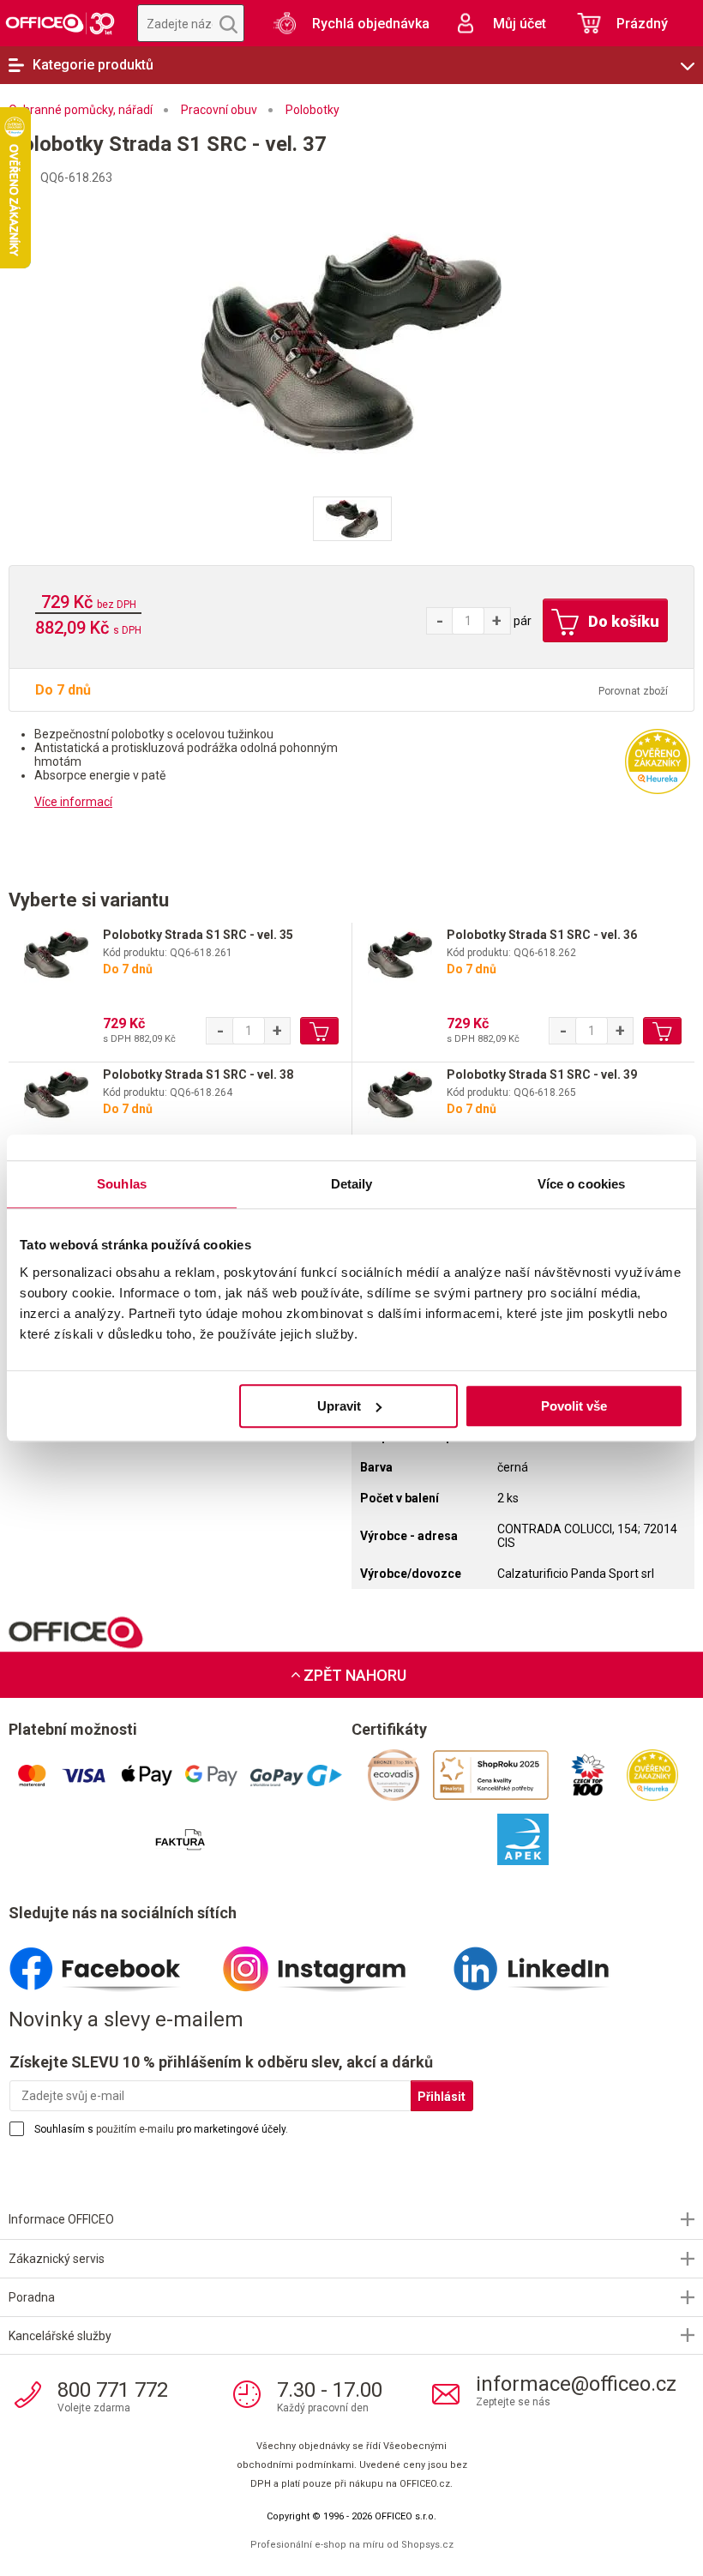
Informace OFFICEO (61, 2219)
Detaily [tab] (352, 1184)
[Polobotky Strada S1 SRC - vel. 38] (56, 1095)
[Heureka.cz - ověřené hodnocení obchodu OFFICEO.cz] (658, 761)
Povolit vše (574, 1406)
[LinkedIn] (551, 1962)
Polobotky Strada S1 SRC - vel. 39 (542, 1074)
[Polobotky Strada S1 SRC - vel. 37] (351, 342)
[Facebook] (115, 1962)
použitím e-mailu (135, 2129)
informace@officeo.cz (576, 2384)
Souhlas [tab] (122, 1184)
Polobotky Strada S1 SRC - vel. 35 (198, 935)
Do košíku (622, 621)
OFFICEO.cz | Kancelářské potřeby (60, 23)
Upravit (339, 1406)
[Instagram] (333, 1962)
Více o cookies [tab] (581, 1184)
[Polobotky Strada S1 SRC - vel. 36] (400, 955)
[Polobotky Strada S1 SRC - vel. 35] (56, 955)
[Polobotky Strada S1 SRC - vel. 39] (400, 1095)
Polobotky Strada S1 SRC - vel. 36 (542, 935)
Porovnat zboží (633, 691)
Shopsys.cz (427, 2545)
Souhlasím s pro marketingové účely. (161, 2129)
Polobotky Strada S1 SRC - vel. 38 (198, 1074)
